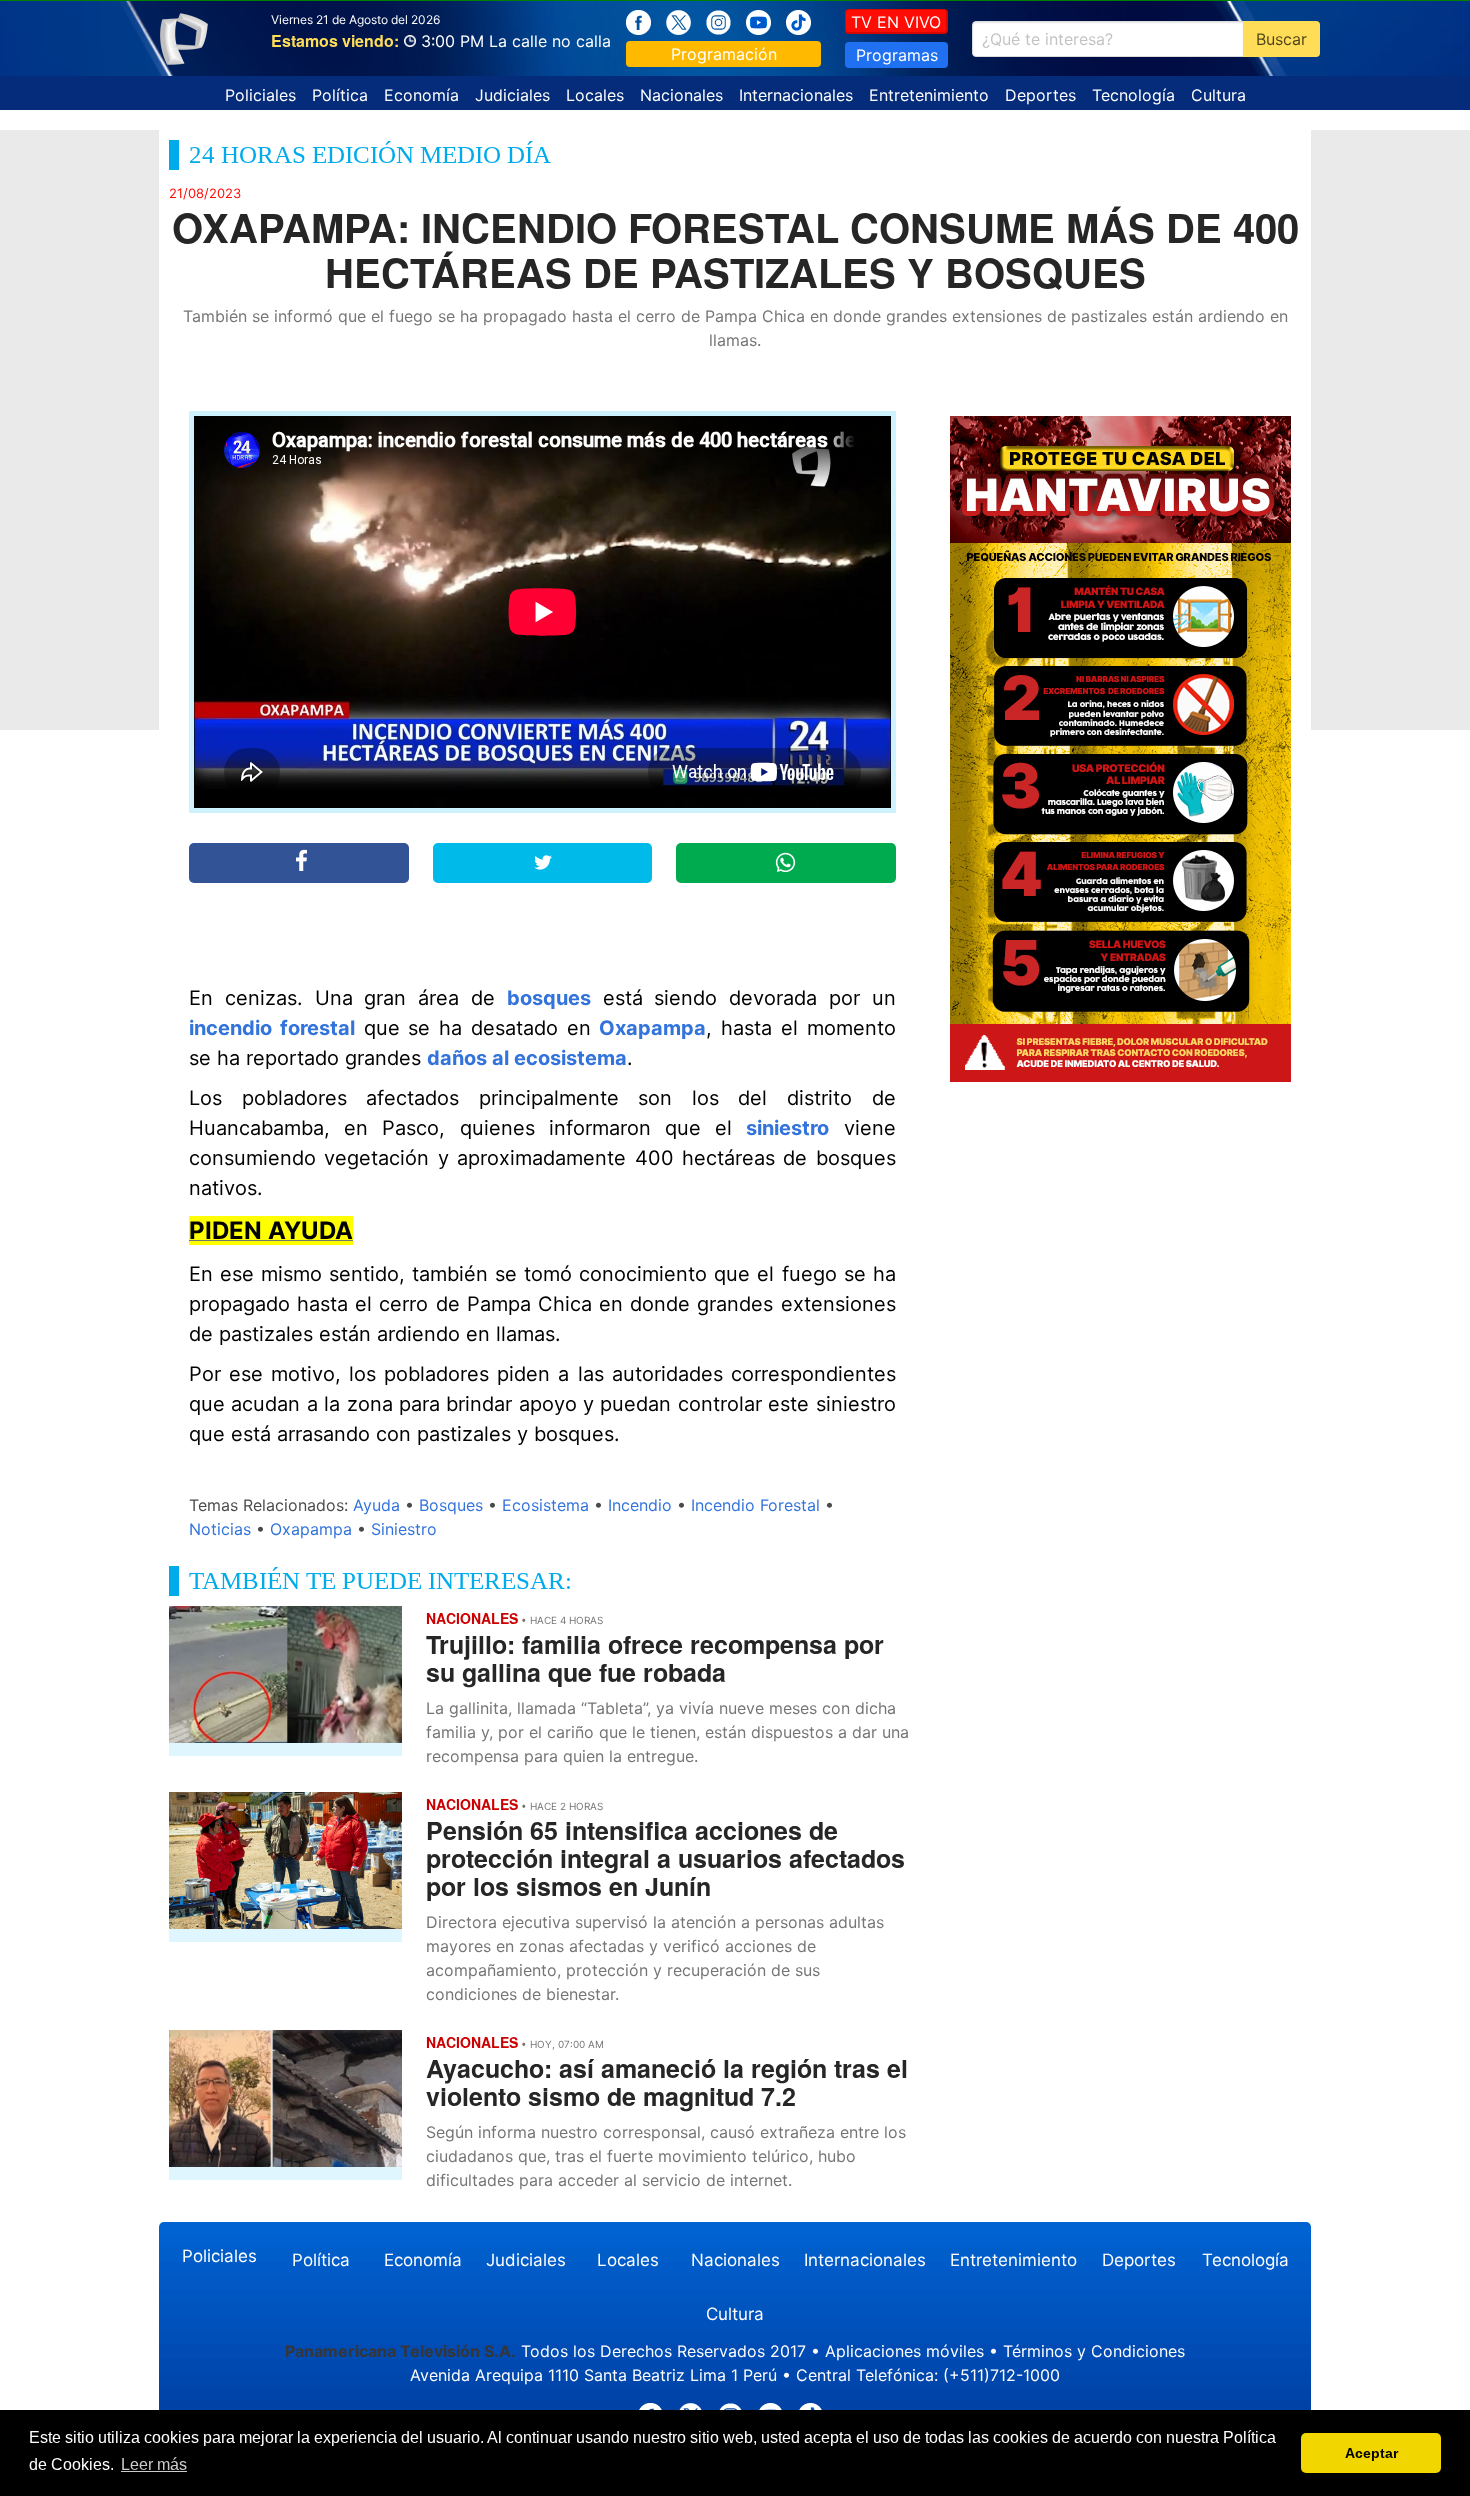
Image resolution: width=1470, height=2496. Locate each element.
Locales (595, 95)
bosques (549, 998)
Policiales (260, 95)
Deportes (1040, 95)
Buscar (1281, 39)
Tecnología (1133, 95)
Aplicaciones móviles (904, 2351)
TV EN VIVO (896, 22)
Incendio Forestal (755, 1505)
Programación (724, 54)
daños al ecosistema (527, 1058)
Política (340, 95)
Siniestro (404, 1529)
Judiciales (512, 95)
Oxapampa (652, 1028)
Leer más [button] (154, 2464)
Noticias (220, 1529)
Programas (897, 55)
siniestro (787, 1128)
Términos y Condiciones (1094, 2351)
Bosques (451, 1505)
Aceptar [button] (1371, 2453)
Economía (421, 95)
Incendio (640, 1505)
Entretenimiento (929, 95)
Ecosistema (545, 1505)
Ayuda (376, 1505)
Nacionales (681, 95)
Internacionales (796, 95)
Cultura (1218, 95)
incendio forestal (272, 1028)
